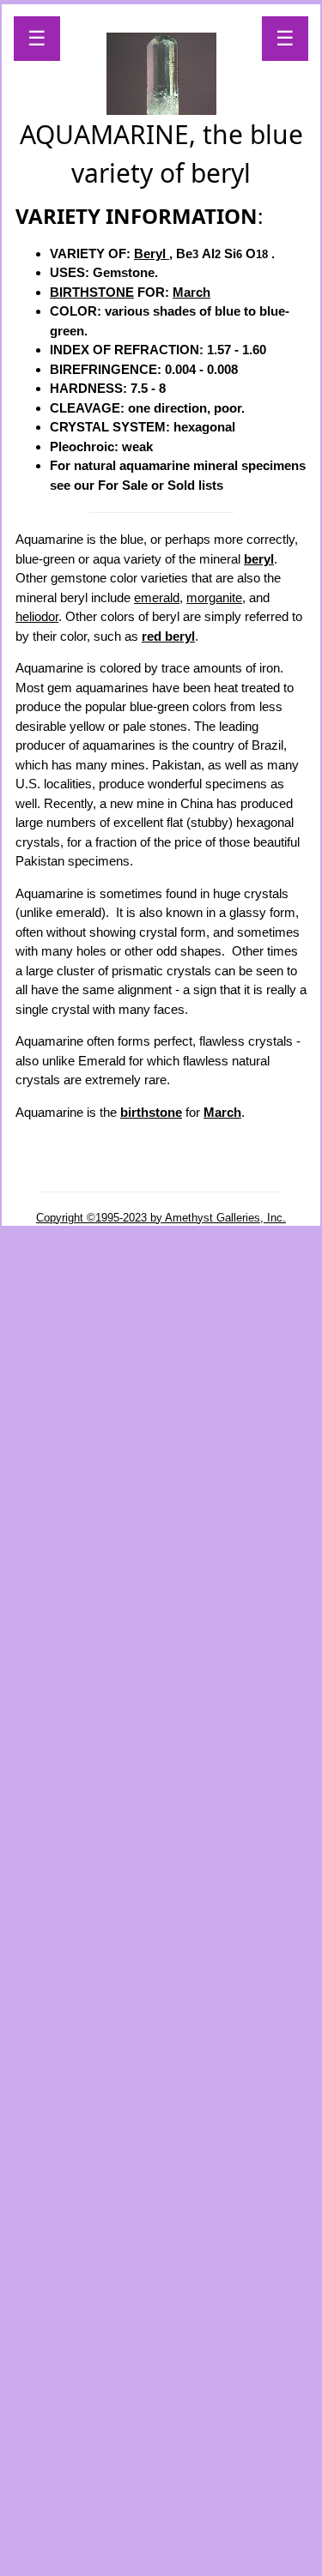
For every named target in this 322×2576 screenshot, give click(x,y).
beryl (259, 559)
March (191, 292)
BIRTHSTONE (92, 292)
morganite (214, 597)
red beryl (168, 636)
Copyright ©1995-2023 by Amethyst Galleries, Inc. (161, 1218)
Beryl (152, 253)
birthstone (151, 1112)
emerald (157, 597)
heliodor (37, 616)
